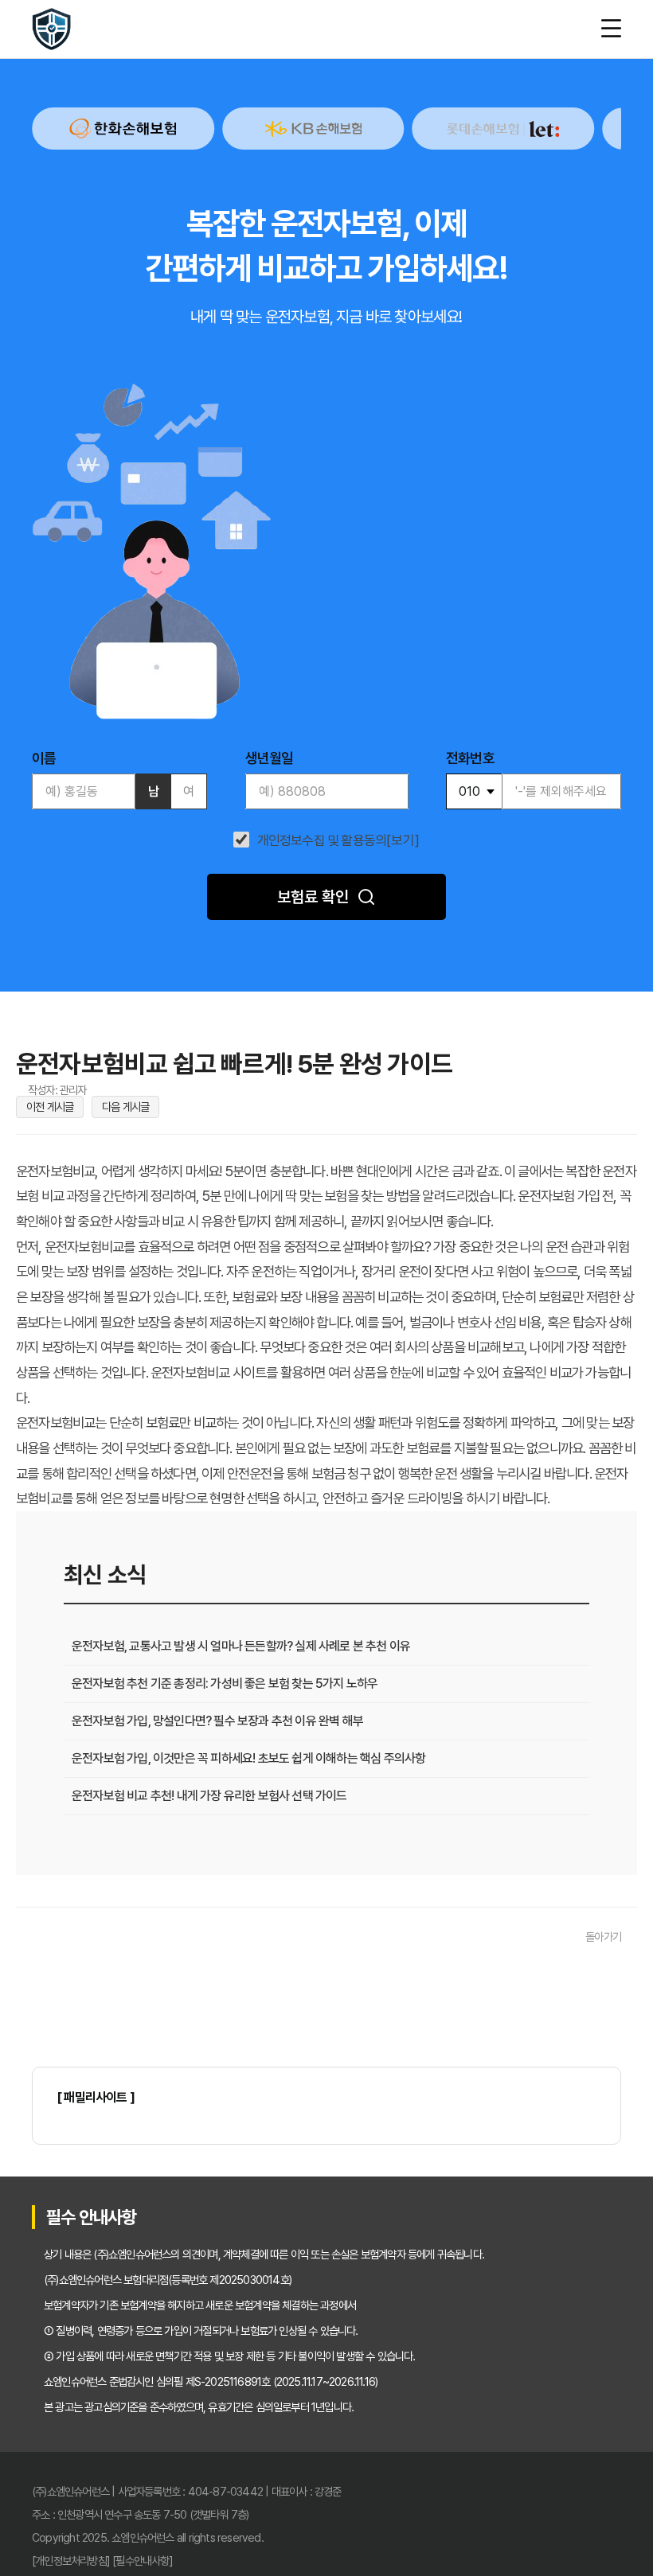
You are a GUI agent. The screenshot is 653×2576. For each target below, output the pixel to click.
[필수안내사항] (143, 2560)
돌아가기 (603, 1937)
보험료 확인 (313, 897)
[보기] (403, 841)
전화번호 (470, 758)
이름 (44, 758)
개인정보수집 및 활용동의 (322, 841)
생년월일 (270, 758)
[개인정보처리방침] (71, 2560)
